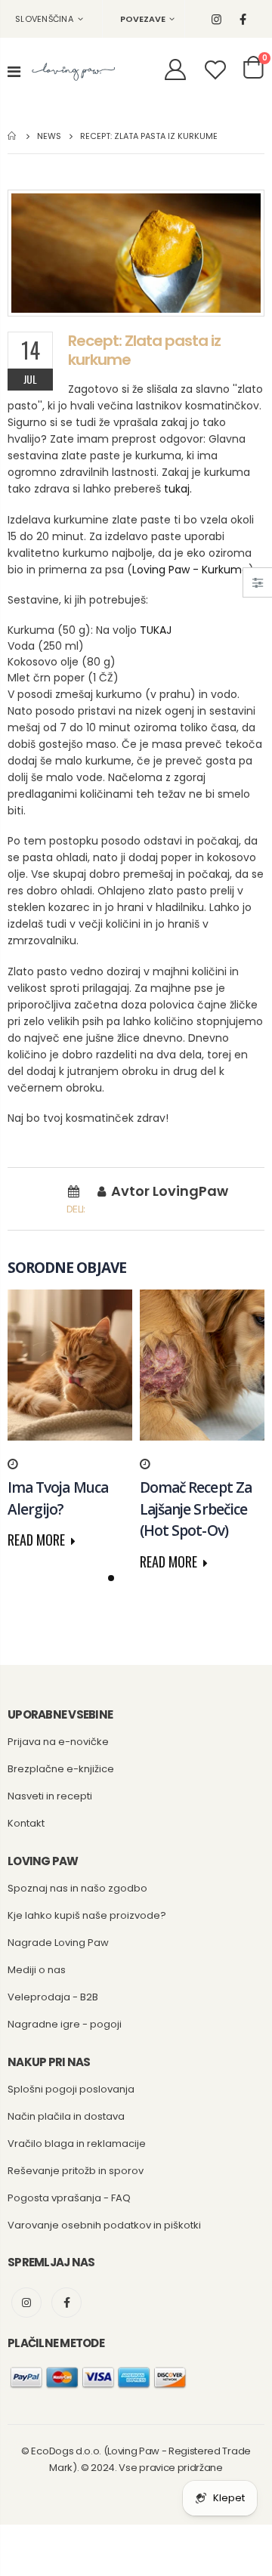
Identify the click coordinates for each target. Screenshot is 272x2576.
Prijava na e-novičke (58, 1742)
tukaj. (178, 489)
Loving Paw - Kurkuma (190, 570)
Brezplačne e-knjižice (61, 1769)
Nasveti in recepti (50, 1796)
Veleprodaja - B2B (53, 1997)
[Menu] (14, 72)
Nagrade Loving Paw (58, 1943)
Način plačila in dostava (66, 2116)
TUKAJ (156, 630)
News (49, 135)
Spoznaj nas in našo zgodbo (77, 1888)
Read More (38, 1540)
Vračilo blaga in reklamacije (77, 2144)
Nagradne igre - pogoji (65, 2024)
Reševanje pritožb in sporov (76, 2171)
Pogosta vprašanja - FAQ (69, 2198)
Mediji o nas (37, 1970)
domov (13, 136)
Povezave (143, 19)
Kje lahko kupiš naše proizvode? (87, 1915)
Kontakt (26, 1823)
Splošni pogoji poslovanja (71, 2089)
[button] (111, 1578)
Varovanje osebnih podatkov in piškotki (104, 2225)
